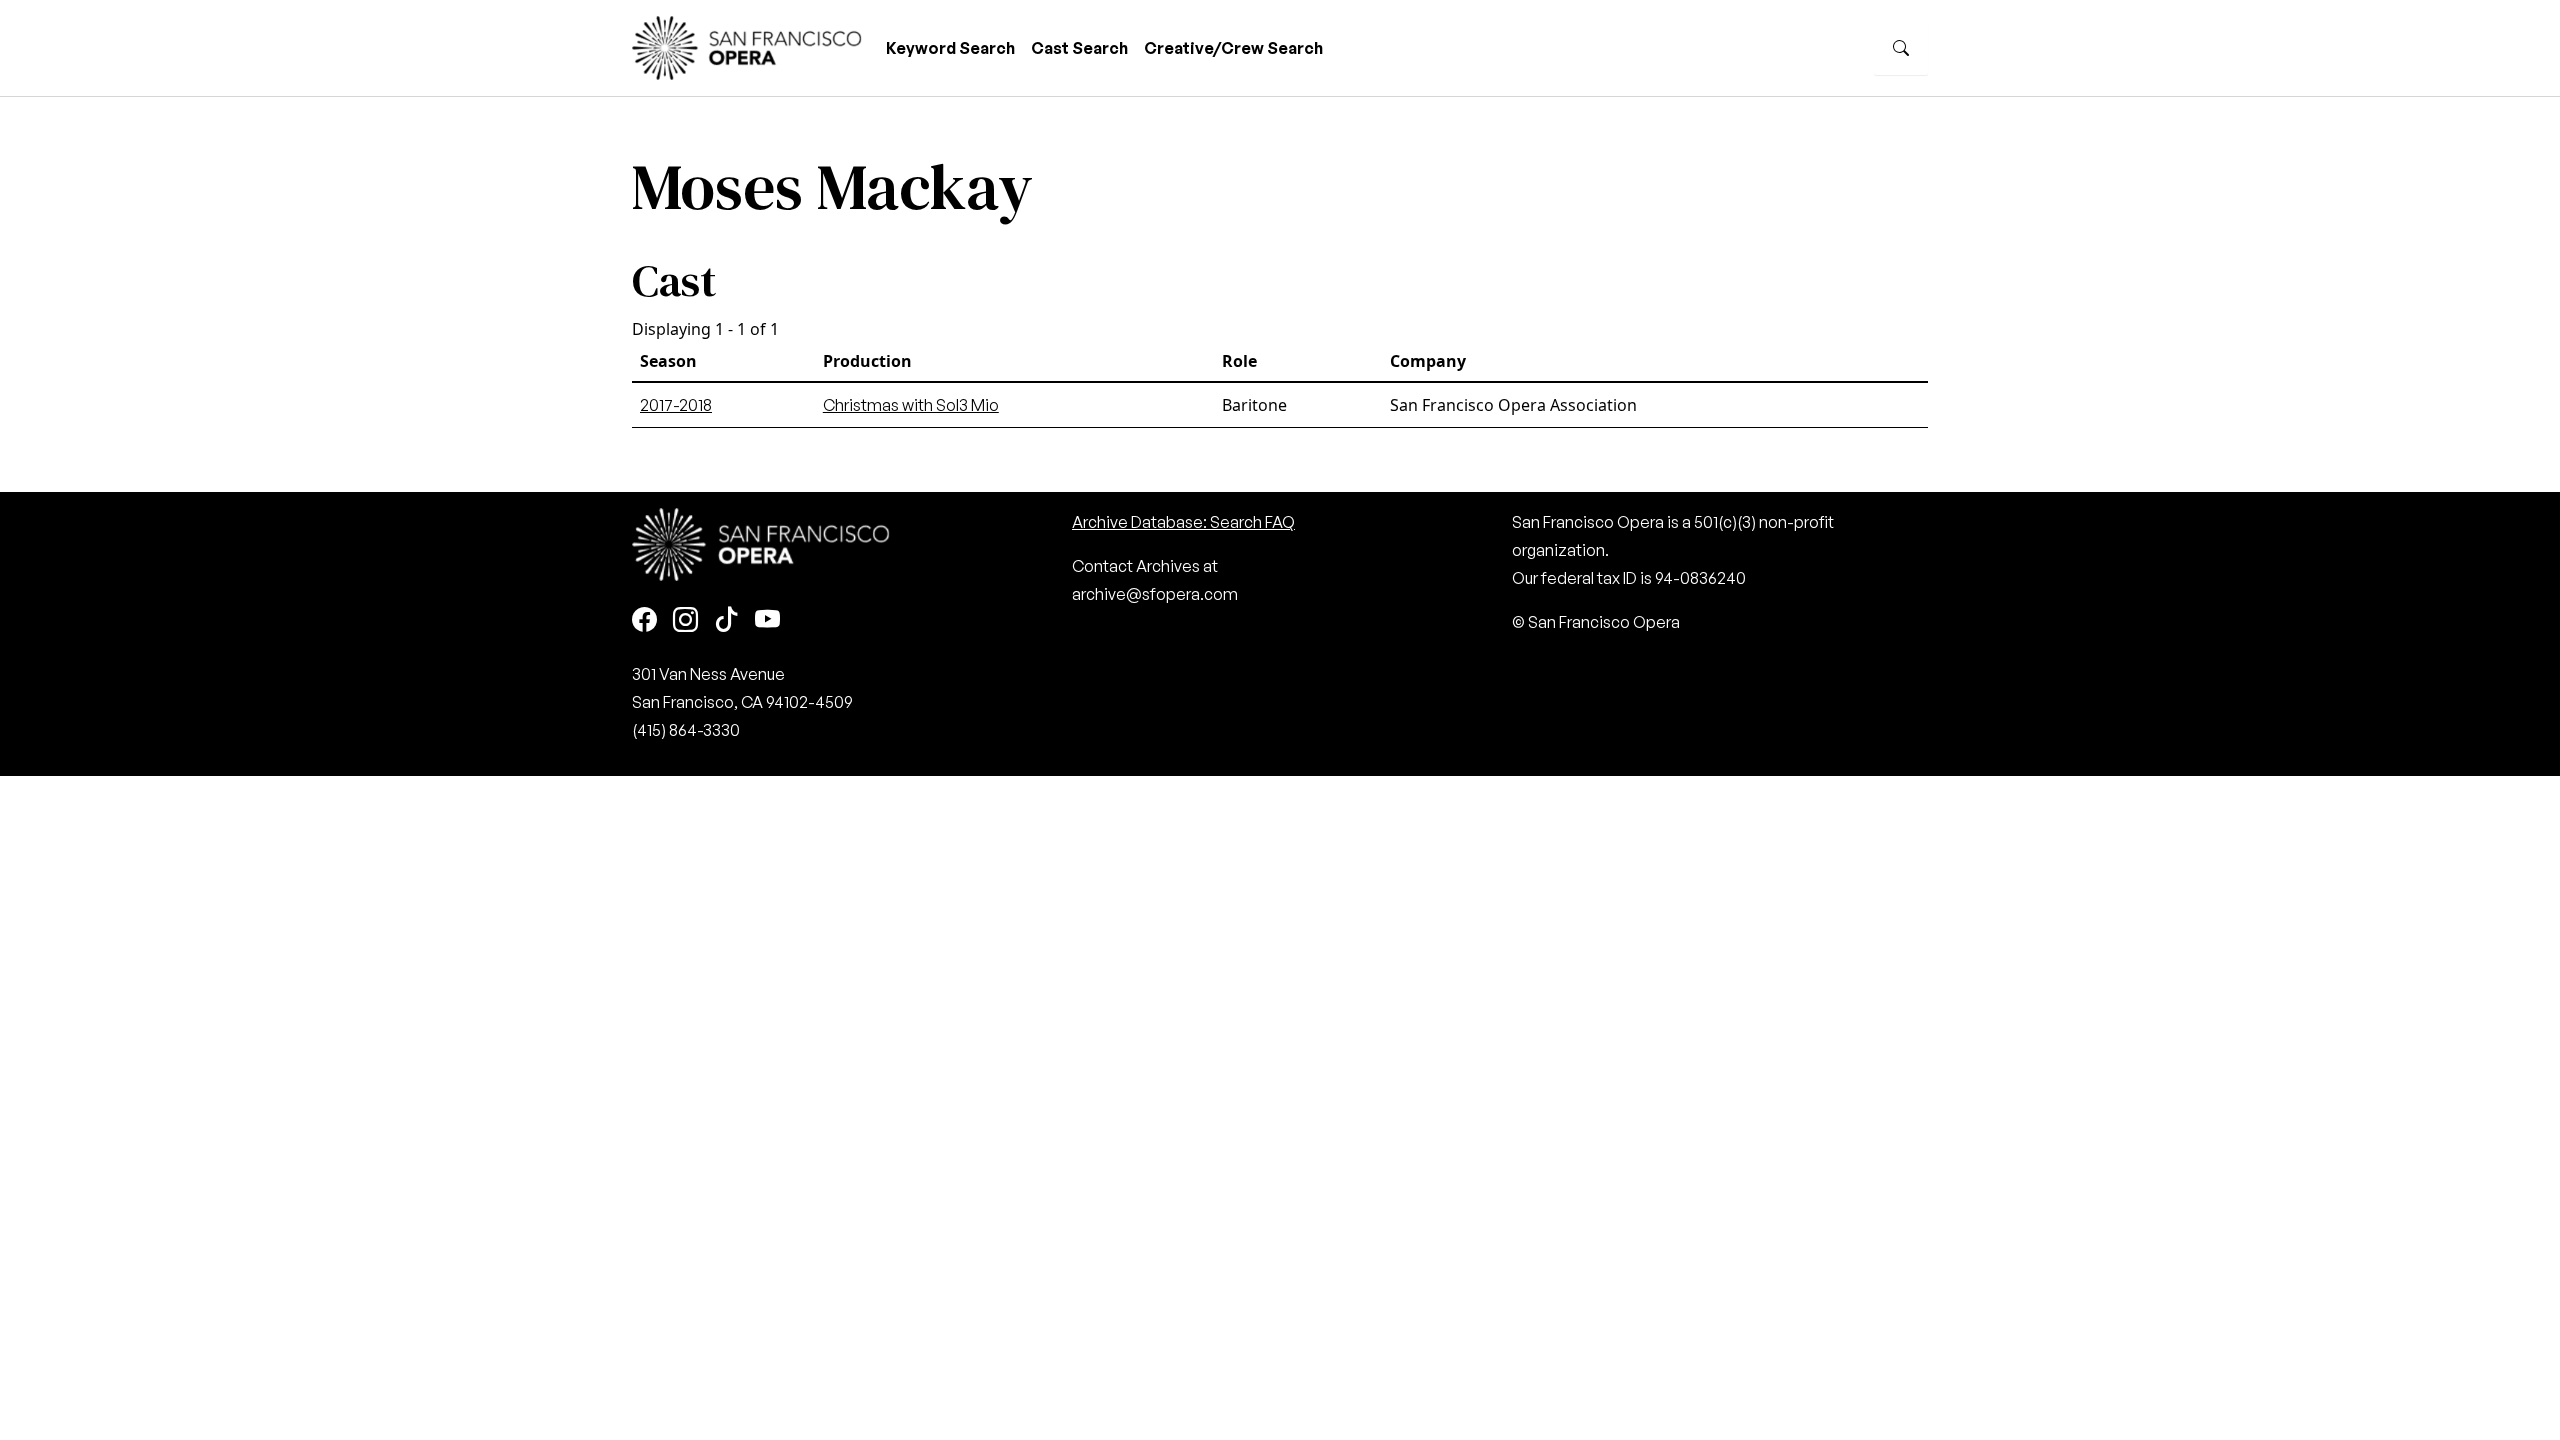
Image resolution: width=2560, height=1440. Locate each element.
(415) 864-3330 (686, 730)
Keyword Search (950, 48)
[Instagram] (685, 620)
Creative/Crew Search (1233, 48)
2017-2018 (676, 405)
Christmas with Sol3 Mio (911, 405)
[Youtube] (767, 620)
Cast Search (1079, 48)
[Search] (1901, 48)
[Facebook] (644, 620)
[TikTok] (726, 620)
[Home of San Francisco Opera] (747, 45)
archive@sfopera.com (1155, 594)
